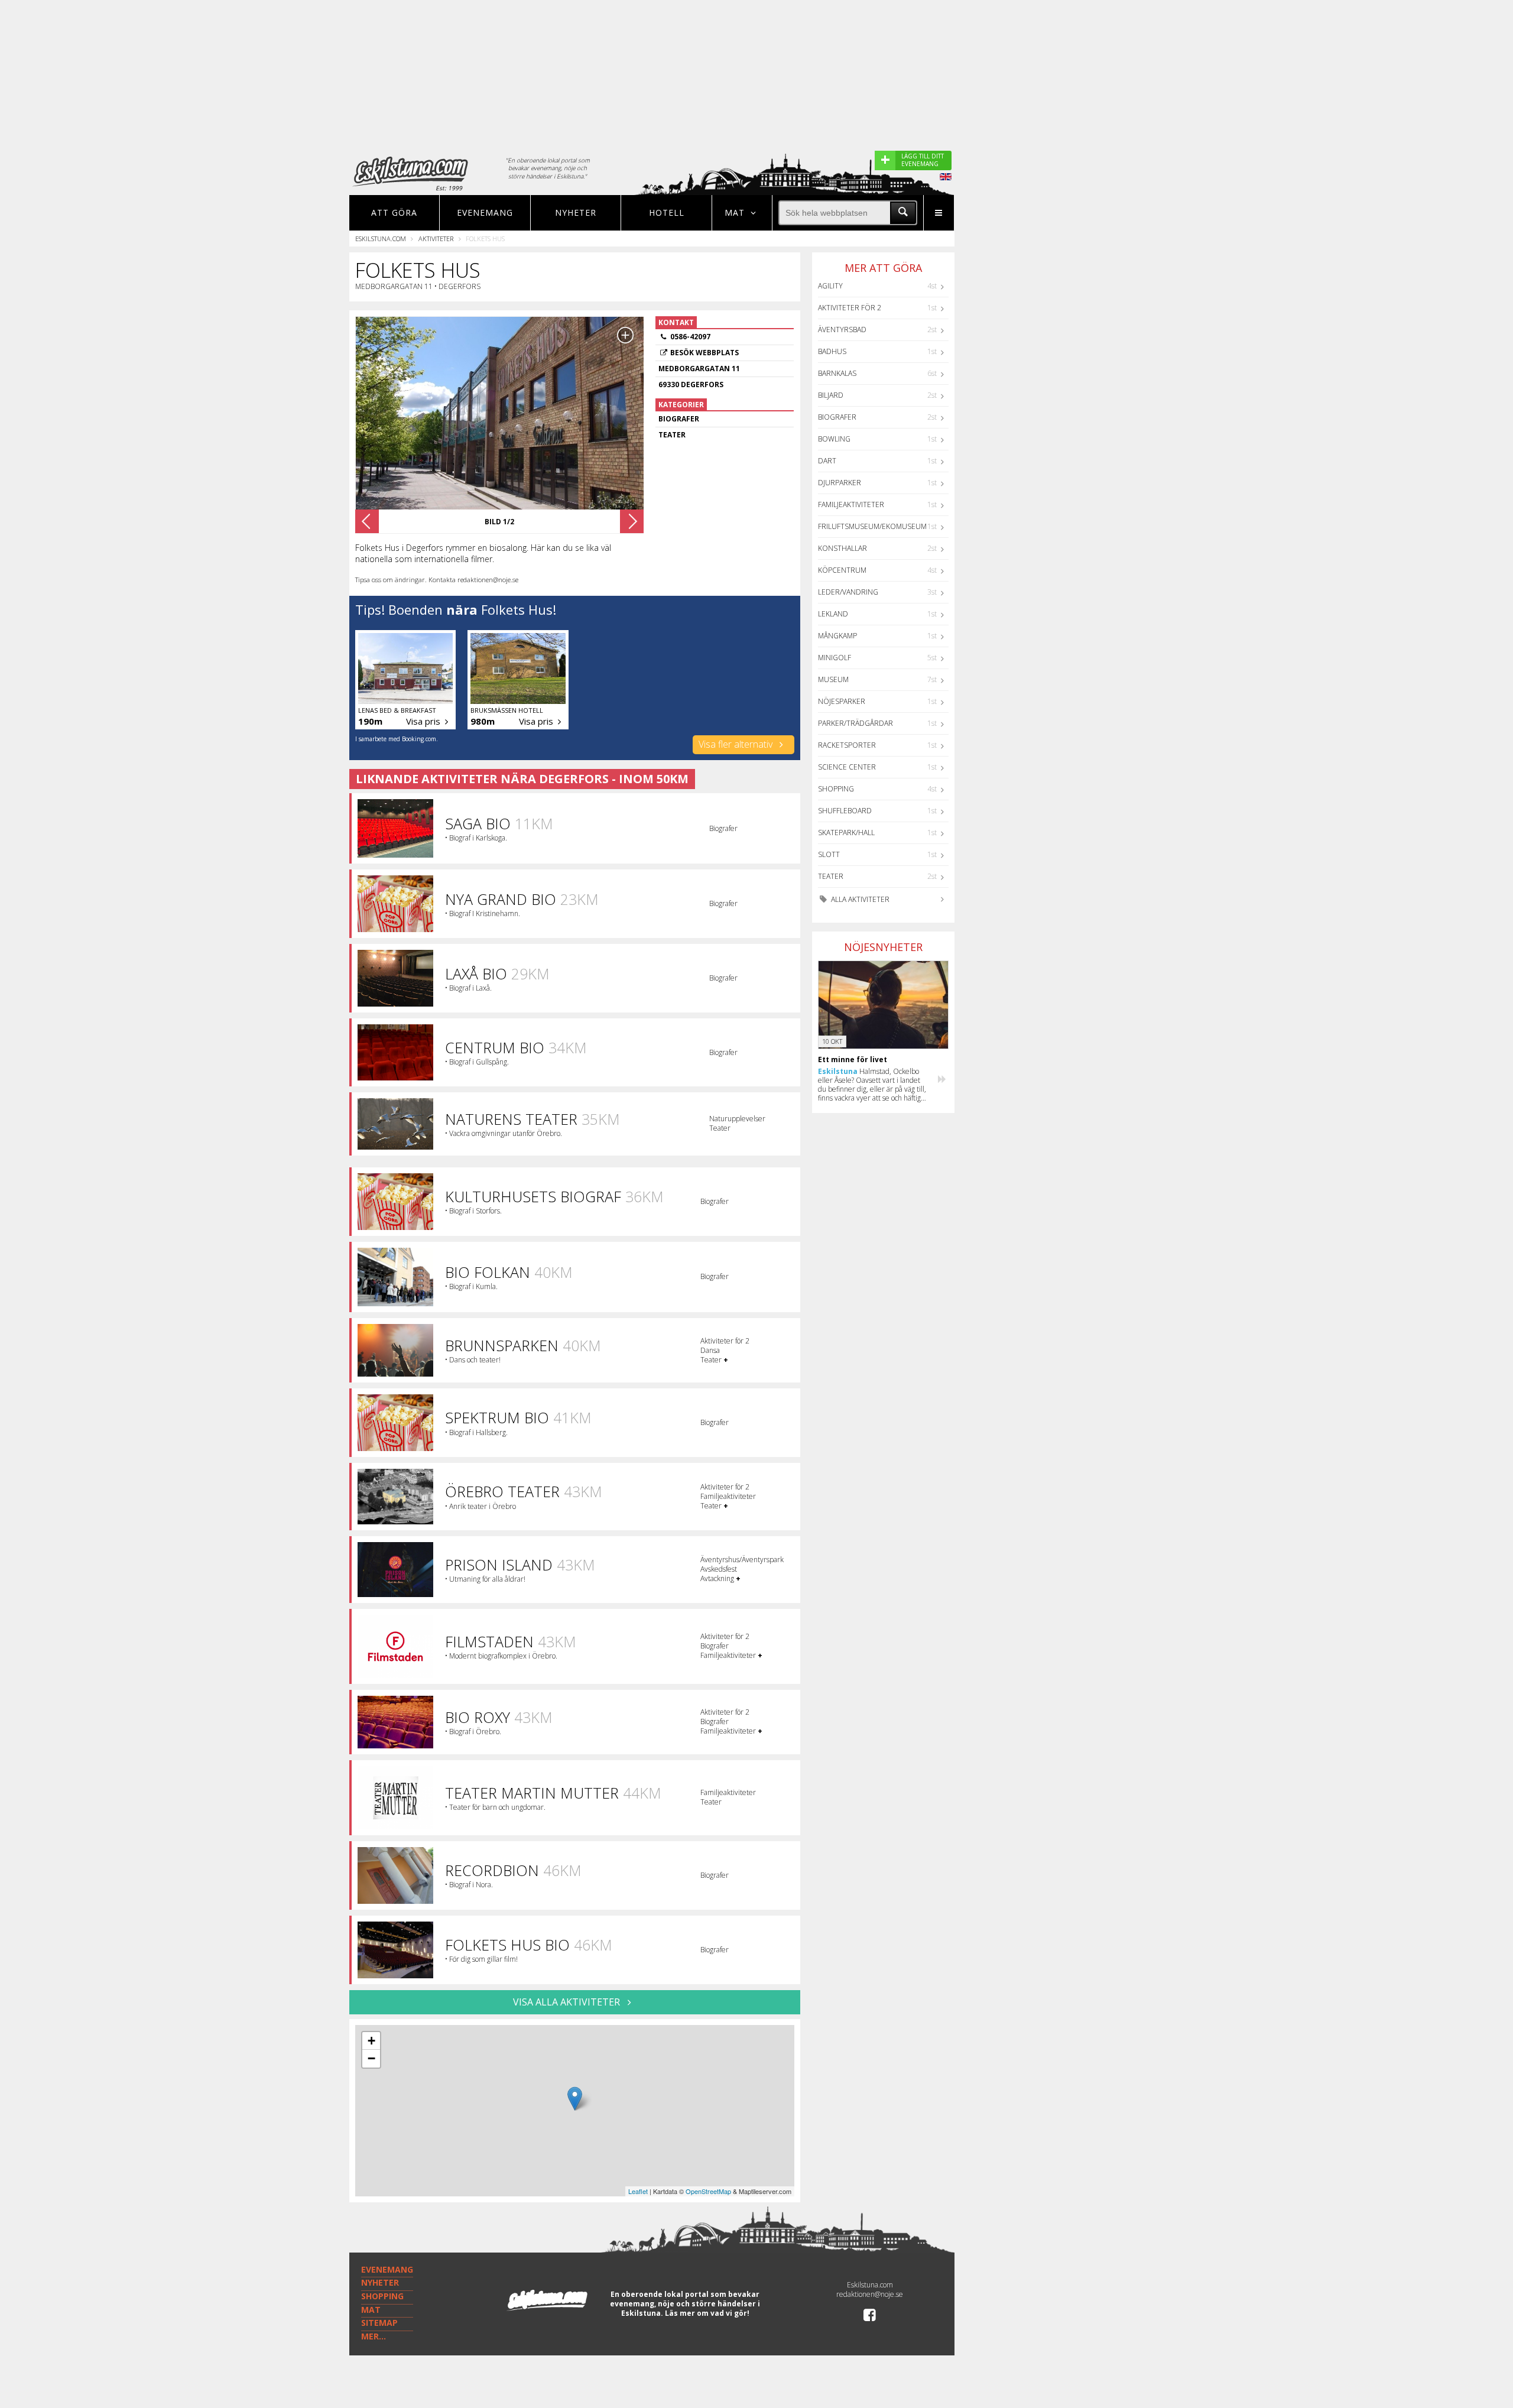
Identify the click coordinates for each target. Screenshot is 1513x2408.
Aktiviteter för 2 (850, 308)
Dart (827, 461)
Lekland (833, 614)
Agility (830, 286)
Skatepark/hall (846, 833)
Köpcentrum (842, 570)
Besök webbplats (704, 353)
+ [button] (371, 2041)
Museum (833, 679)
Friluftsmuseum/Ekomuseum (872, 526)
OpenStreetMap (708, 2191)
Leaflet (638, 2191)
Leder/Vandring (848, 592)
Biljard (831, 395)
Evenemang (485, 212)
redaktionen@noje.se (870, 2294)
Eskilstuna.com (381, 238)
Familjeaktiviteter (851, 504)
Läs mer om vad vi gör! (707, 2313)
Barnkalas (837, 373)
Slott (829, 854)
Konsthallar (842, 548)
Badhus (832, 351)
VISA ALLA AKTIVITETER (568, 2002)
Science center (847, 767)
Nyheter (576, 212)
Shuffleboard (845, 811)
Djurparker (840, 483)
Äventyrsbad (842, 330)
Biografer (837, 417)
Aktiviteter (436, 238)
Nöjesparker (842, 701)
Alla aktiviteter (859, 899)
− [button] (371, 2058)
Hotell (667, 212)
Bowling (834, 439)
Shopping (836, 789)
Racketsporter (847, 745)
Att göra (394, 212)
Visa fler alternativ (737, 744)
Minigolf (835, 658)
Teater (831, 876)
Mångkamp (837, 636)
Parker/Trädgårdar (855, 723)
